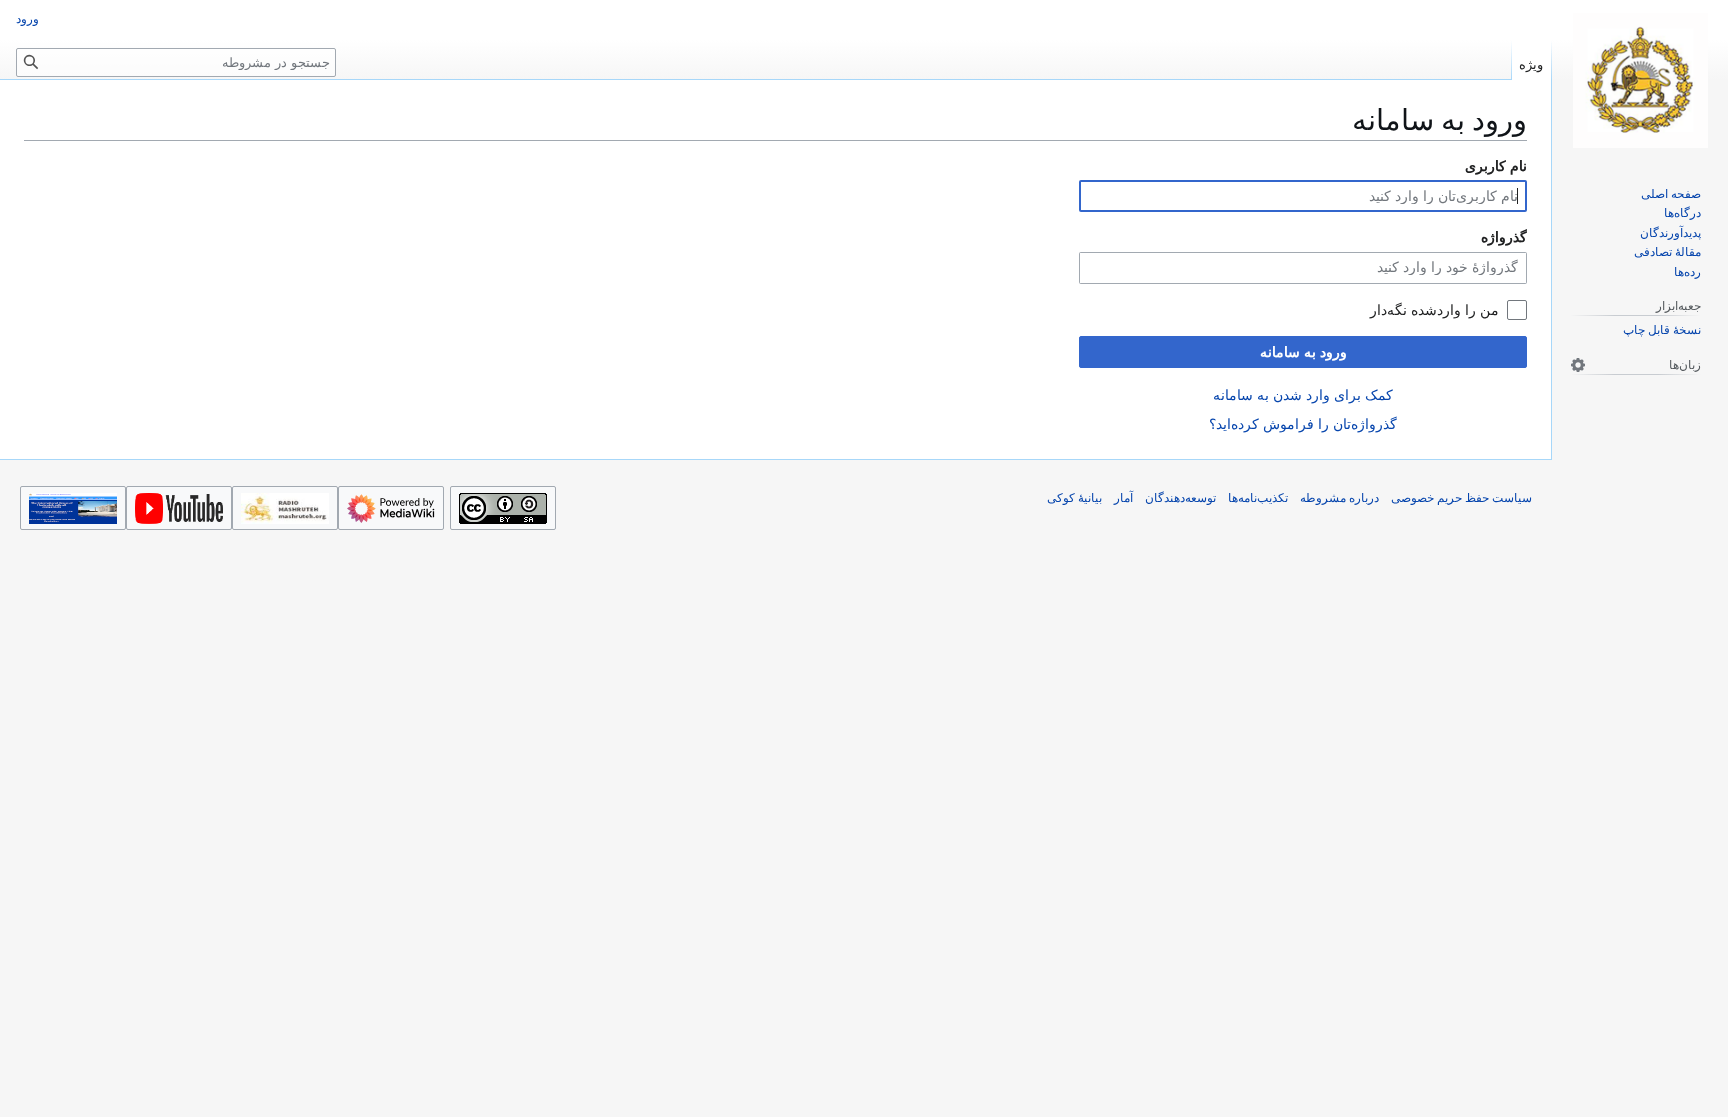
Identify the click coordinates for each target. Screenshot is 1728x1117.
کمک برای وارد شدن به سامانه (1303, 395)
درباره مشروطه (1339, 498)
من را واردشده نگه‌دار (1434, 310)
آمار (1123, 498)
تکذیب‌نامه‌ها (1258, 498)
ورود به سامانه (1303, 352)
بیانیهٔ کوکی (1074, 498)
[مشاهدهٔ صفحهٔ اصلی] (1640, 80)
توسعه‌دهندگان (1180, 498)
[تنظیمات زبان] (1578, 365)
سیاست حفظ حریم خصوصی (1461, 498)
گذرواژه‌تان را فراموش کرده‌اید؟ (1303, 424)
